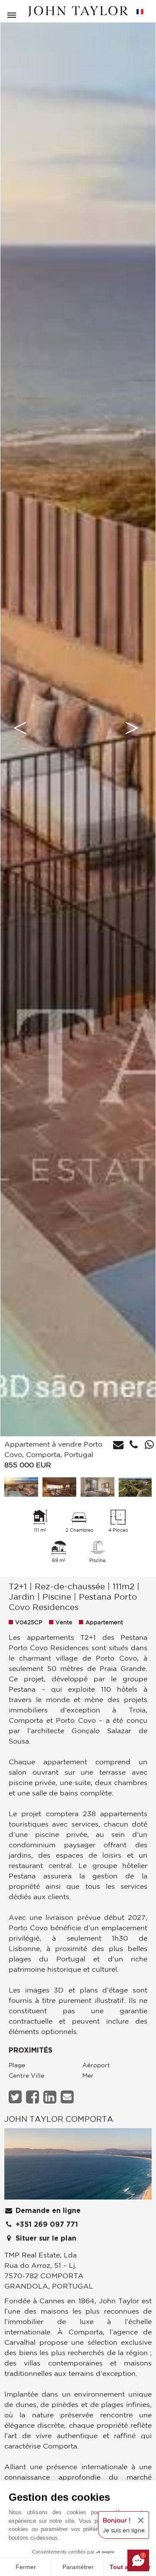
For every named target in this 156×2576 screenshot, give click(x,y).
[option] (78, 728)
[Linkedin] (51, 2097)
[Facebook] (34, 2097)
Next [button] (132, 728)
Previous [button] (20, 728)
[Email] (68, 2097)
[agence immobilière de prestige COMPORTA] (78, 2166)
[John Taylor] (78, 11)
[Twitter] (16, 2097)
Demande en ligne (47, 2211)
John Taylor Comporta (59, 2119)
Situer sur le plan (45, 2238)
